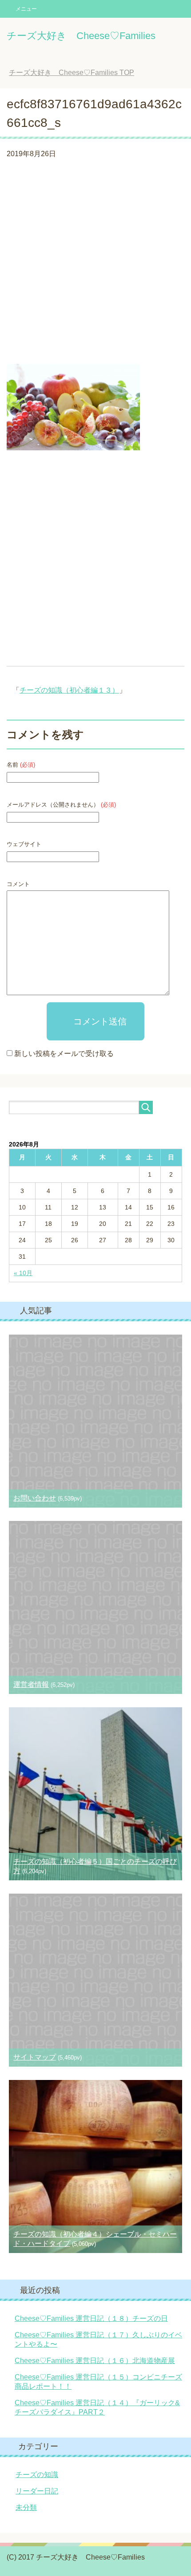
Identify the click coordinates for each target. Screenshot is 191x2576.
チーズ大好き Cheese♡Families (81, 36)
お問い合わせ (35, 1498)
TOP (78, 73)
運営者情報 (31, 1684)
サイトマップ (35, 2057)
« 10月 (23, 1273)
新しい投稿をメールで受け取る (64, 1054)
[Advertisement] (95, 264)
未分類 (26, 2507)
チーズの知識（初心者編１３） (69, 690)
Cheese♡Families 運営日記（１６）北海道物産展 (95, 2361)
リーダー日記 (37, 2491)
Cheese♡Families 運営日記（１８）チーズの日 (91, 2318)
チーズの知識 (37, 2475)
